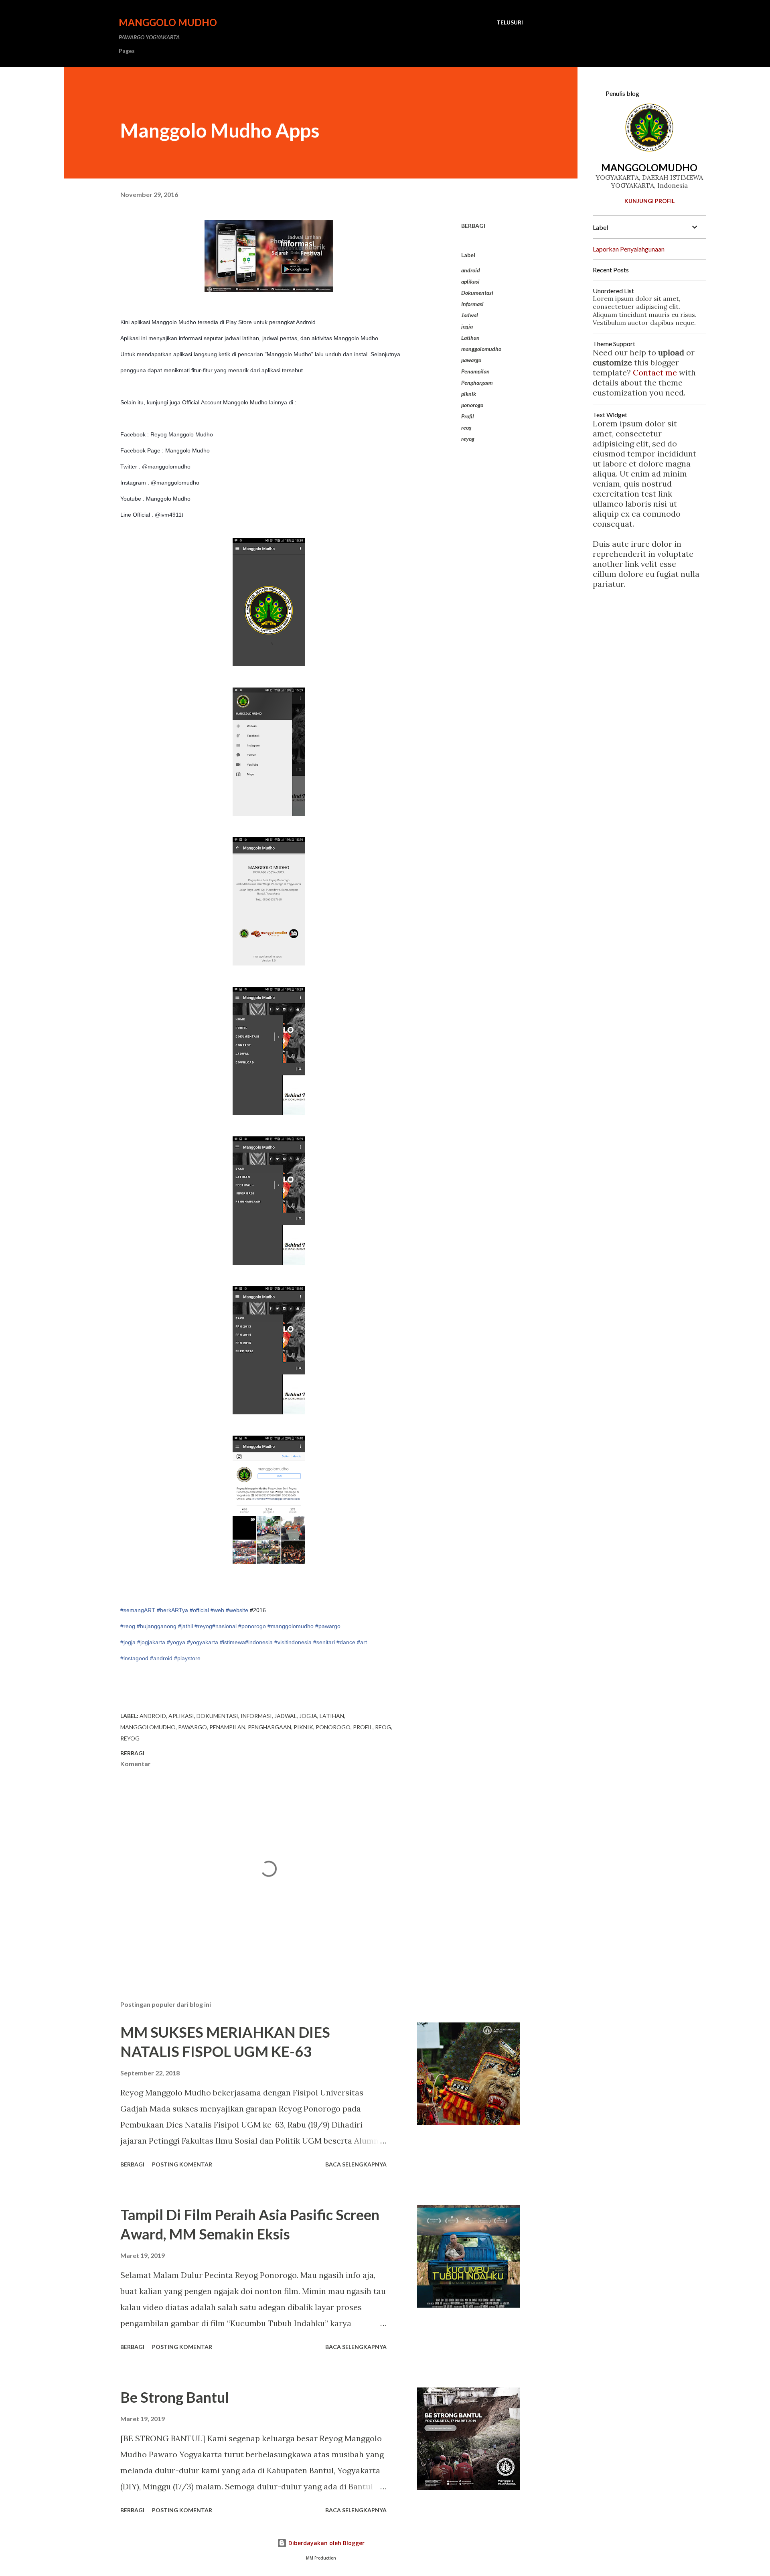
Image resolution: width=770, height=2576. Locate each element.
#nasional (224, 1626)
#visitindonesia (293, 1642)
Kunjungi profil (649, 201)
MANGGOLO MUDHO (168, 22)
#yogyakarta (203, 1642)
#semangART (138, 1610)
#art (362, 1642)
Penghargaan (477, 382)
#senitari (324, 1642)
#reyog (203, 1626)
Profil (468, 416)
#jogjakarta (151, 1642)
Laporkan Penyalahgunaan (629, 249)
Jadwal (470, 315)
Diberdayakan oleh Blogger (326, 2543)
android (471, 270)
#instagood (134, 1658)
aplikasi (470, 281)
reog (466, 427)
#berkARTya (172, 1610)
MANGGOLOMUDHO (649, 167)
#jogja (128, 1642)
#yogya (176, 1642)
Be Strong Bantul (175, 2397)
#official (199, 1610)
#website (237, 1610)
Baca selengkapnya (356, 2164)
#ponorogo (252, 1626)
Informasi (472, 304)
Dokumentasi (477, 293)
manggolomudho (481, 349)
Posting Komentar (182, 2164)
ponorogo (472, 405)
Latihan (470, 338)
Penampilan (475, 371)
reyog (468, 439)
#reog (128, 1626)
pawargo (471, 360)
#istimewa (232, 1642)
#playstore (187, 1658)
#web (217, 1610)
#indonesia (259, 1642)
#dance (346, 1642)
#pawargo (328, 1626)
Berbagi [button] (473, 226)
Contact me (655, 372)
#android (161, 1658)
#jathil (185, 1626)
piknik (469, 394)
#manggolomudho (291, 1626)
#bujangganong (157, 1626)
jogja (467, 326)
